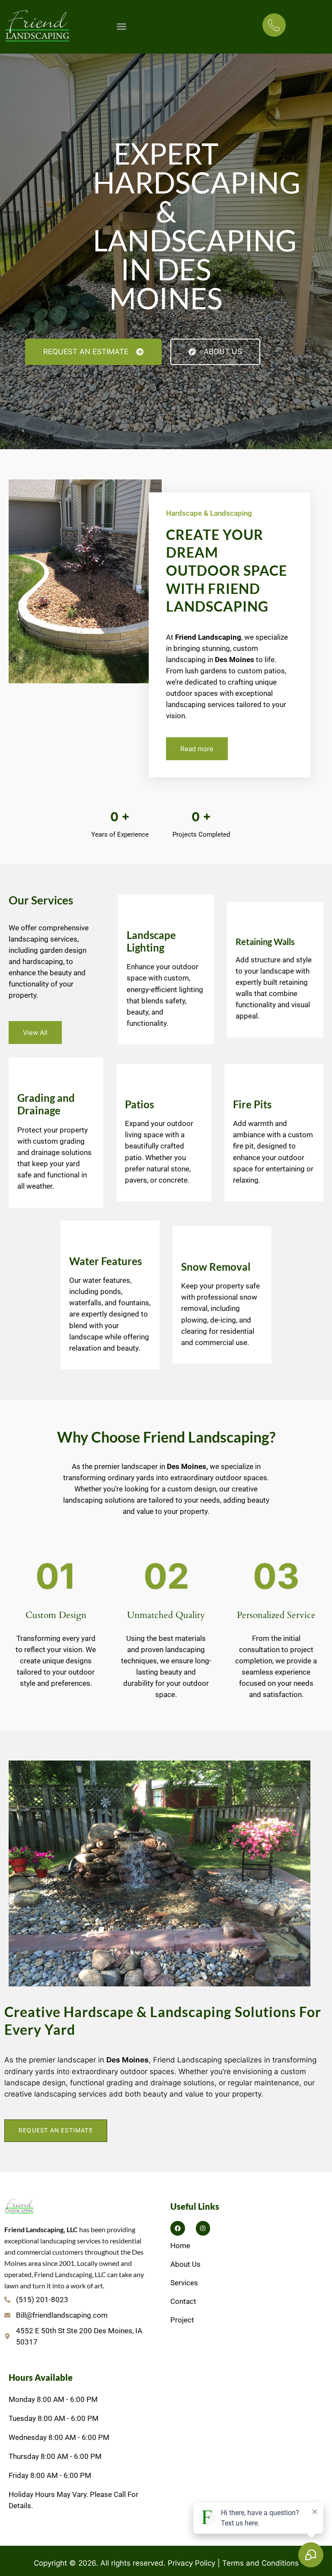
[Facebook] (178, 2228)
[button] (121, 26)
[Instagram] (203, 2228)
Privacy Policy (192, 2563)
